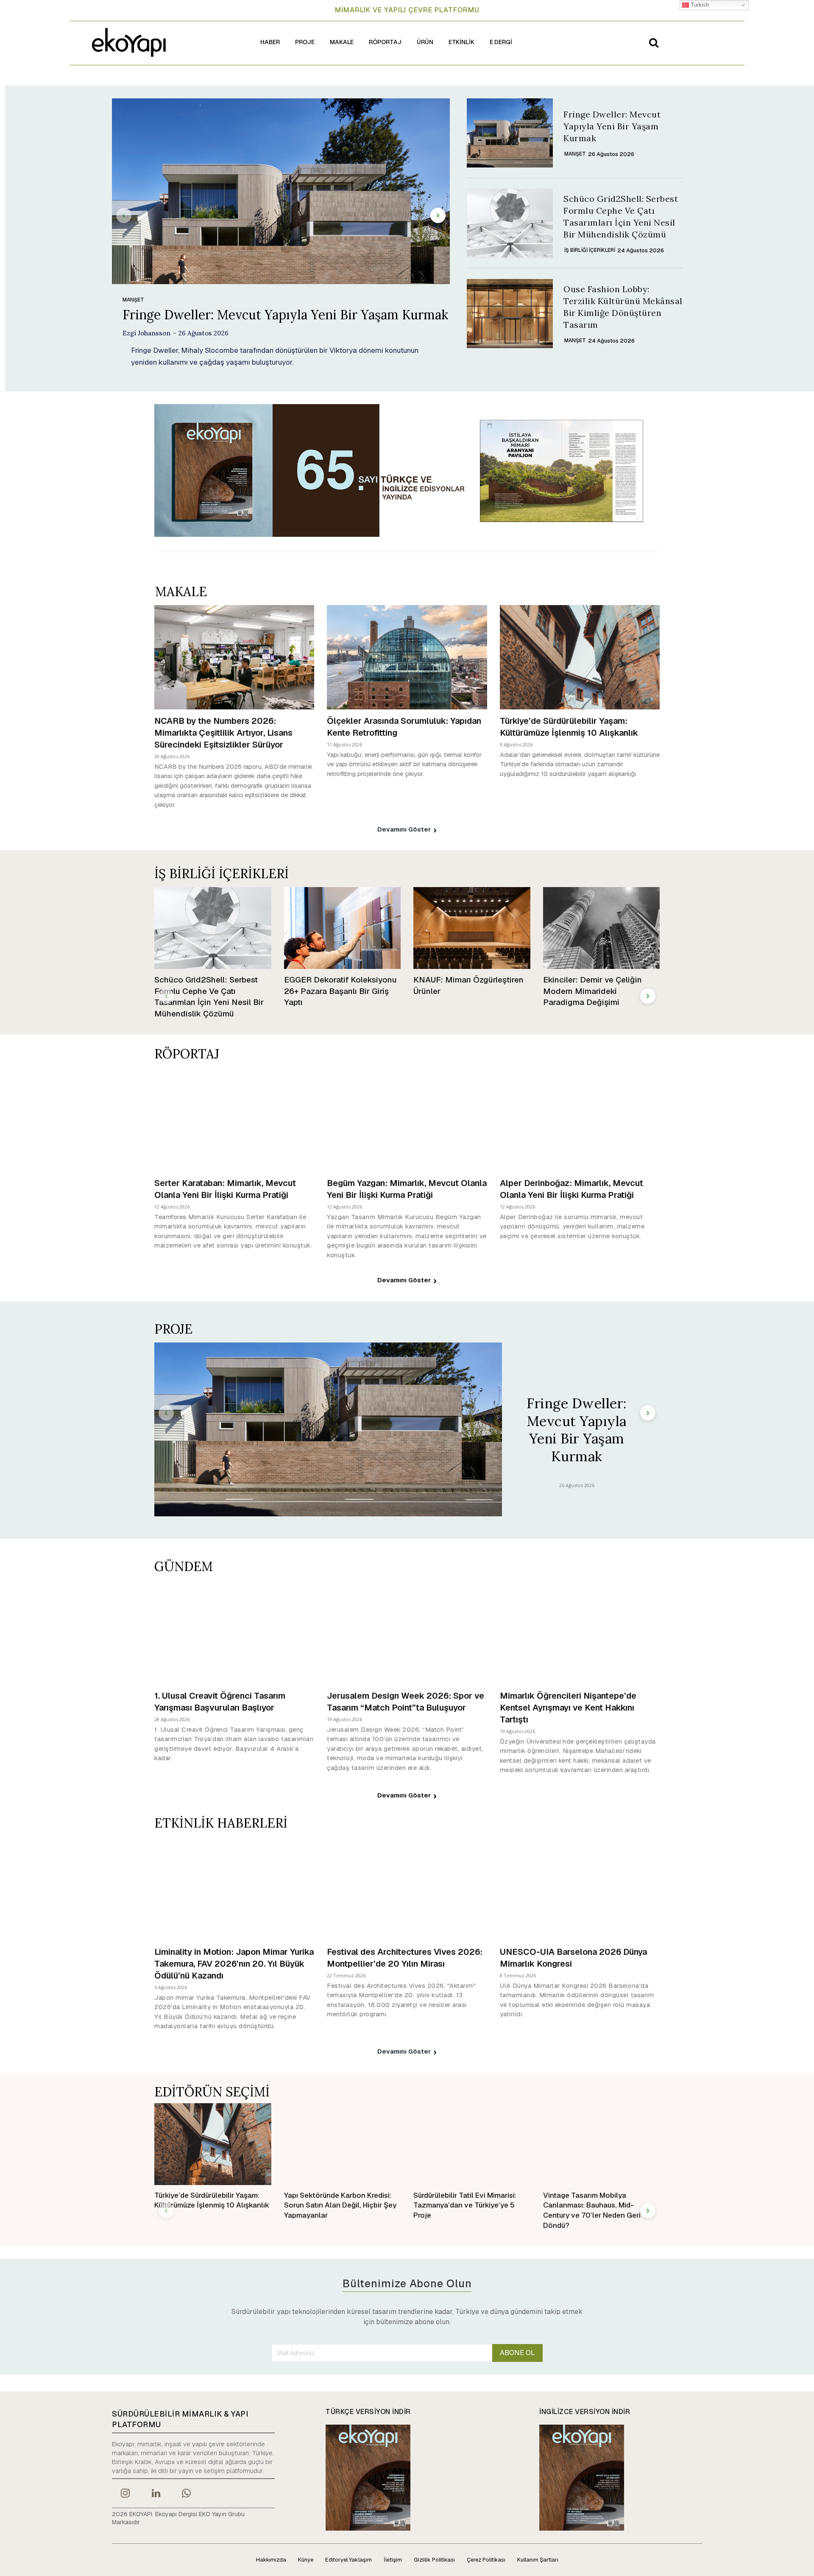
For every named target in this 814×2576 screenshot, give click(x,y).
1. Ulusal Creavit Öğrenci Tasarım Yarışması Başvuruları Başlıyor (220, 1702)
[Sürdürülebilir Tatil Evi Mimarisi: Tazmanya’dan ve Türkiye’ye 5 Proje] (472, 2144)
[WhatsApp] (187, 2494)
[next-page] (438, 215)
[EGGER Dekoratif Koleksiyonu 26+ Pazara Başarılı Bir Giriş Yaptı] (343, 928)
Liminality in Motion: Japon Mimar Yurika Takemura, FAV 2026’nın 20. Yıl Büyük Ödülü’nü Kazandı (234, 1964)
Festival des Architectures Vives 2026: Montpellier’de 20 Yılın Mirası (405, 1958)
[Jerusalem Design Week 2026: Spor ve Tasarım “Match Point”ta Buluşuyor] (407, 1632)
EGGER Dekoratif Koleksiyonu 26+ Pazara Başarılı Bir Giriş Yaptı (340, 991)
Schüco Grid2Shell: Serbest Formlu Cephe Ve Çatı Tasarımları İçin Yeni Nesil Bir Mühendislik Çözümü (209, 997)
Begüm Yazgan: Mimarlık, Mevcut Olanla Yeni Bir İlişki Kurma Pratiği (407, 1189)
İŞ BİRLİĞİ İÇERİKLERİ (590, 250)
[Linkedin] (156, 2494)
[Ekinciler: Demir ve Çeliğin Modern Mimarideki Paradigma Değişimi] (602, 928)
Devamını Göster (404, 829)
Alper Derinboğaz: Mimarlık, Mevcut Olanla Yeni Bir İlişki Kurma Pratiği (571, 1189)
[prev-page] (124, 215)
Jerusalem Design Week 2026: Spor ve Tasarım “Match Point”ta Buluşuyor (406, 1702)
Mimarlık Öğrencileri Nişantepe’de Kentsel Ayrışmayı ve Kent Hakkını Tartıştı (568, 1708)
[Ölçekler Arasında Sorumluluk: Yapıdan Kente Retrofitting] (407, 657)
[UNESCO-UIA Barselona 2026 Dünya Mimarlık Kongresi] (580, 1888)
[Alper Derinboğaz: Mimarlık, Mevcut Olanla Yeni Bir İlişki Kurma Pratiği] (580, 1119)
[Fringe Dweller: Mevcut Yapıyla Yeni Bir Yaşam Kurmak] (281, 191)
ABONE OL (517, 2353)
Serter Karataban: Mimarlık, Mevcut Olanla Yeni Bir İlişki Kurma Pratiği (225, 1189)
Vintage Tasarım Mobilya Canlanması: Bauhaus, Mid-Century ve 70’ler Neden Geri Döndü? (592, 2210)
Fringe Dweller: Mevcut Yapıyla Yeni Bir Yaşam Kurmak (285, 315)
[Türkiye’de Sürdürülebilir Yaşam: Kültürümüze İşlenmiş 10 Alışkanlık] (580, 657)
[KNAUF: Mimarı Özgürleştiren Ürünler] (472, 928)
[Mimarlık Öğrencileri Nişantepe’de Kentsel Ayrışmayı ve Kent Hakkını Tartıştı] (580, 1632)
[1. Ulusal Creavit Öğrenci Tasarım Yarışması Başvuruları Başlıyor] (234, 1632)
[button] (654, 42)
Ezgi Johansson (146, 333)
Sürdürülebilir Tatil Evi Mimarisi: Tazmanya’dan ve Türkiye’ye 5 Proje (465, 2205)
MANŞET (133, 300)
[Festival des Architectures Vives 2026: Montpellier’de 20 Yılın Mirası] (407, 1888)
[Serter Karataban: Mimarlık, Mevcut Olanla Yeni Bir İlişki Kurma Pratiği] (234, 1119)
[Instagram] (125, 2494)
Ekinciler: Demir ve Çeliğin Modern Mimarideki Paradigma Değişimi (592, 991)
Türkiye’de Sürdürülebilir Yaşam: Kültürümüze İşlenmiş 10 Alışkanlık (569, 727)
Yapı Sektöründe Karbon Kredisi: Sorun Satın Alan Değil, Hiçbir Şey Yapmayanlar (340, 2205)
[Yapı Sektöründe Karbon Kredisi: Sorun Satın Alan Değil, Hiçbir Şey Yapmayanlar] (343, 2144)
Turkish (699, 5)
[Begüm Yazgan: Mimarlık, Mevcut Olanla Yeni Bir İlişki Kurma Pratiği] (407, 1119)
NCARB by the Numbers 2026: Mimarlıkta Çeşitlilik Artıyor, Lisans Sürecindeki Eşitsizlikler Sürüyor (223, 733)
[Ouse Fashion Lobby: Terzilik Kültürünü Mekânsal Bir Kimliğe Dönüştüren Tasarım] (510, 314)
